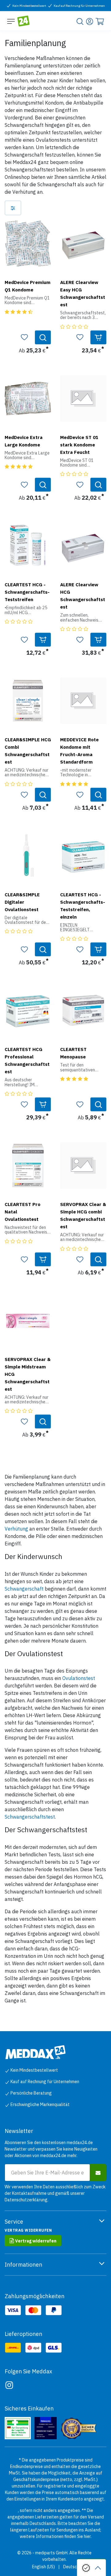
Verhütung (16, 1529)
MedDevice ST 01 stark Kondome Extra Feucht (79, 445)
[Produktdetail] (43, 337)
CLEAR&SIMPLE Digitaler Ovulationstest (22, 902)
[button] (24, 337)
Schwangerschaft (24, 1589)
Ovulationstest (79, 1678)
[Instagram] (9, 2385)
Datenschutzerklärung (26, 2200)
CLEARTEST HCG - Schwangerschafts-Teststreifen (27, 592)
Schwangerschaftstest (30, 1817)
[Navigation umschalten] (11, 21)
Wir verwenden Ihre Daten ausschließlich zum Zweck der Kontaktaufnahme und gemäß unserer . (55, 2193)
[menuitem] (43, 2567)
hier (87, 2536)
